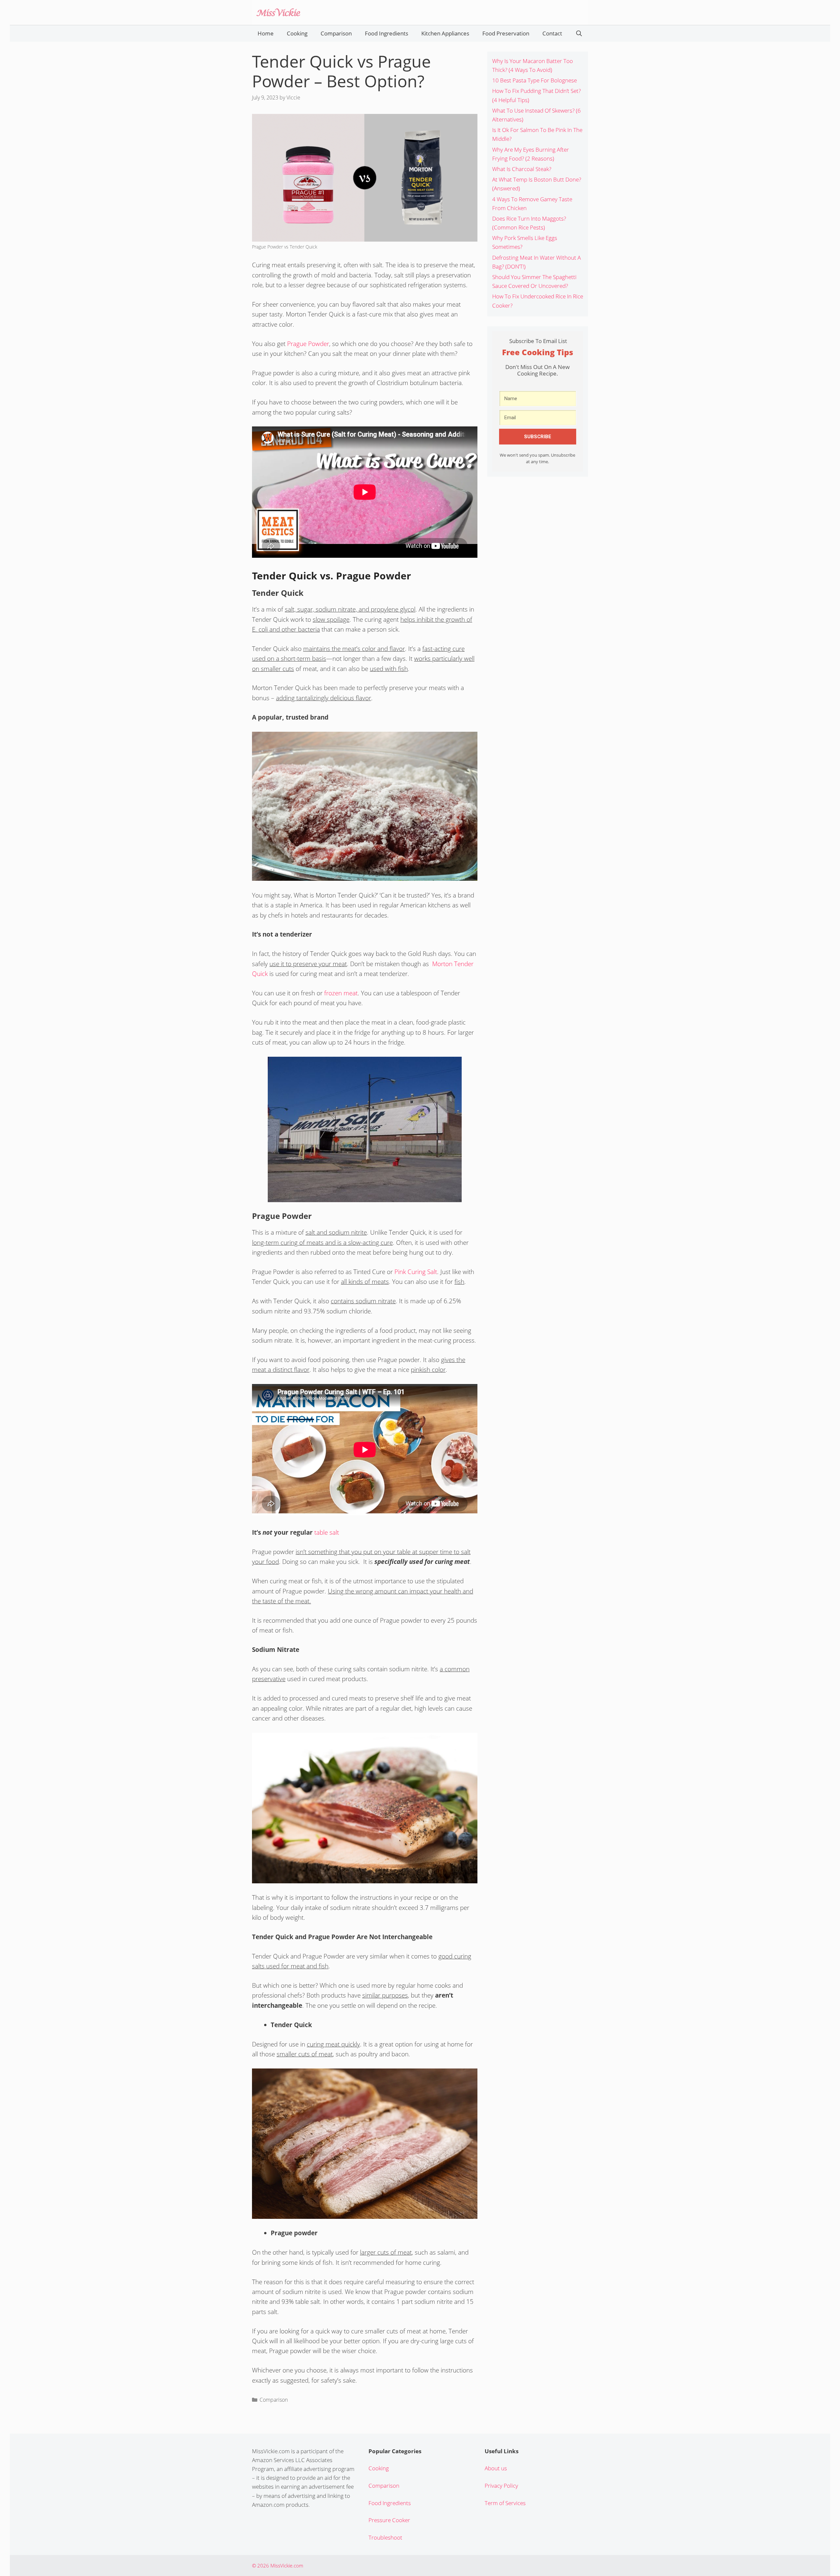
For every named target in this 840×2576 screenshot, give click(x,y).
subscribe (538, 437)
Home (266, 33)
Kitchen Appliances (445, 33)
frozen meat (341, 993)
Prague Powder (308, 344)
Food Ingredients (387, 33)
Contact (552, 33)
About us (496, 2468)
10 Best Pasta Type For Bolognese (535, 80)
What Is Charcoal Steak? (522, 169)
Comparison (336, 33)
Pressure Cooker (389, 2520)
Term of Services (505, 2503)
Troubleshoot (385, 2537)
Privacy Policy (501, 2486)
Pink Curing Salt (416, 1272)
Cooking (297, 33)
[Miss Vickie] (278, 12)
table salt (327, 1532)
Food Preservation (506, 33)
